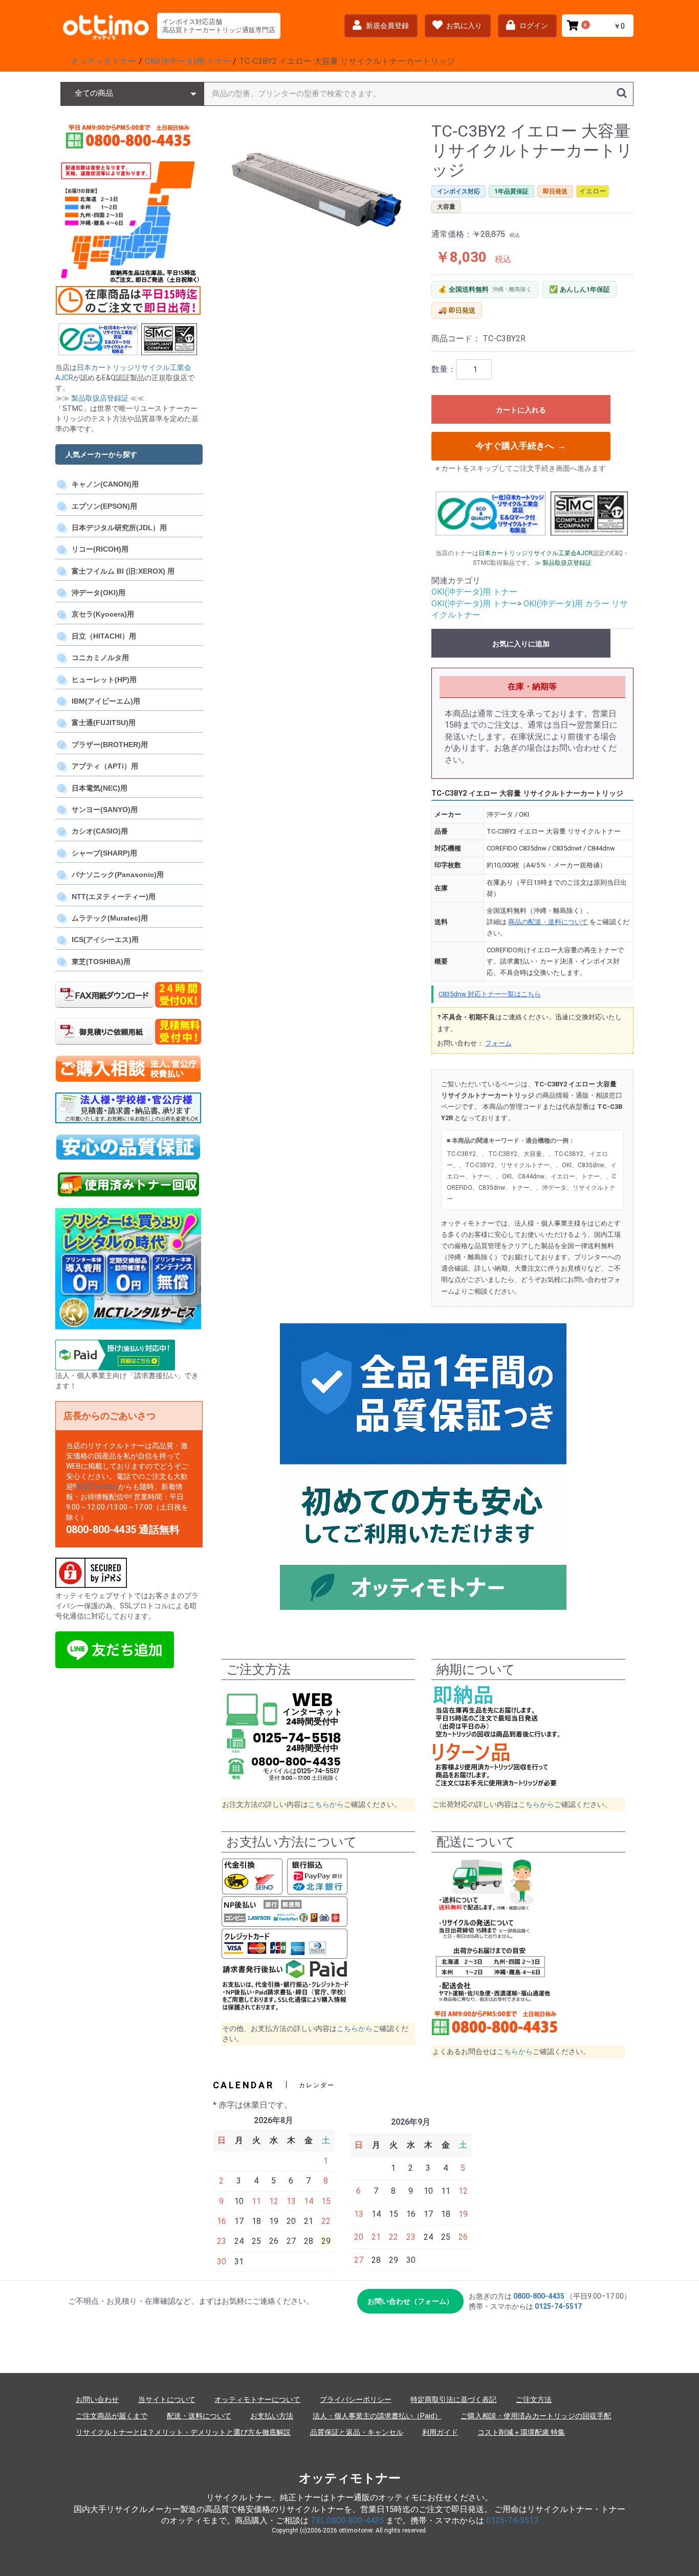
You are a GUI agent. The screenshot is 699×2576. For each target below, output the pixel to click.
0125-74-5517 (558, 2306)
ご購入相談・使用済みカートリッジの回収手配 (536, 2416)
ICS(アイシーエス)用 (105, 940)
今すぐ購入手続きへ (521, 446)
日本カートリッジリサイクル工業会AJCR (536, 553)
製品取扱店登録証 (100, 398)
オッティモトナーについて (257, 2399)
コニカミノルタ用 (100, 658)
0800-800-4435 (539, 2296)
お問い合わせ (97, 2399)
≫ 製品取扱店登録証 (563, 563)
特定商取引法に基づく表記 (453, 2399)
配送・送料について (199, 2416)
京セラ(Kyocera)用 (103, 614)
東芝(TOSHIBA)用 (101, 962)
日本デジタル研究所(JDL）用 (119, 528)
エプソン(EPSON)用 (104, 506)
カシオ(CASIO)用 (100, 831)
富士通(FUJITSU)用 (104, 723)
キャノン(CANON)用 (105, 484)
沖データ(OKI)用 (99, 593)
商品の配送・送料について (548, 922)
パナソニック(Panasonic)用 (118, 875)
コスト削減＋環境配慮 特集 (521, 2432)
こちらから (326, 1804)
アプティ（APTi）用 (105, 766)
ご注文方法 (534, 2399)
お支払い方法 (272, 2416)
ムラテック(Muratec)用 (110, 918)
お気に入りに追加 (521, 644)
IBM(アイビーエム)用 (106, 701)
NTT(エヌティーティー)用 (114, 897)
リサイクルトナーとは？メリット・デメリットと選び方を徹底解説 (183, 2432)
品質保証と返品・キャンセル (357, 2432)
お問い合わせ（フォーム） (410, 2301)
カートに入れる (521, 410)
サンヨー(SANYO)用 (105, 810)
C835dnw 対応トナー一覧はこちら (490, 994)
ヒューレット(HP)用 (104, 680)
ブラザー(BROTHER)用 (110, 745)
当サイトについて (167, 2399)
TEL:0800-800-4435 (347, 2520)
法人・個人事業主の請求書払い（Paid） (377, 2416)
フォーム (498, 1043)
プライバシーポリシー (356, 2399)
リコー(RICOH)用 (100, 549)
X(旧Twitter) (97, 1487)
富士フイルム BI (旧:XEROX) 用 (123, 571)
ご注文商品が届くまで (112, 2416)
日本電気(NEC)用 (100, 788)
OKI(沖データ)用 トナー (474, 592)
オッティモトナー (350, 2478)
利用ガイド (440, 2432)
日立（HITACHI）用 (104, 636)
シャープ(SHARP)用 (104, 853)
